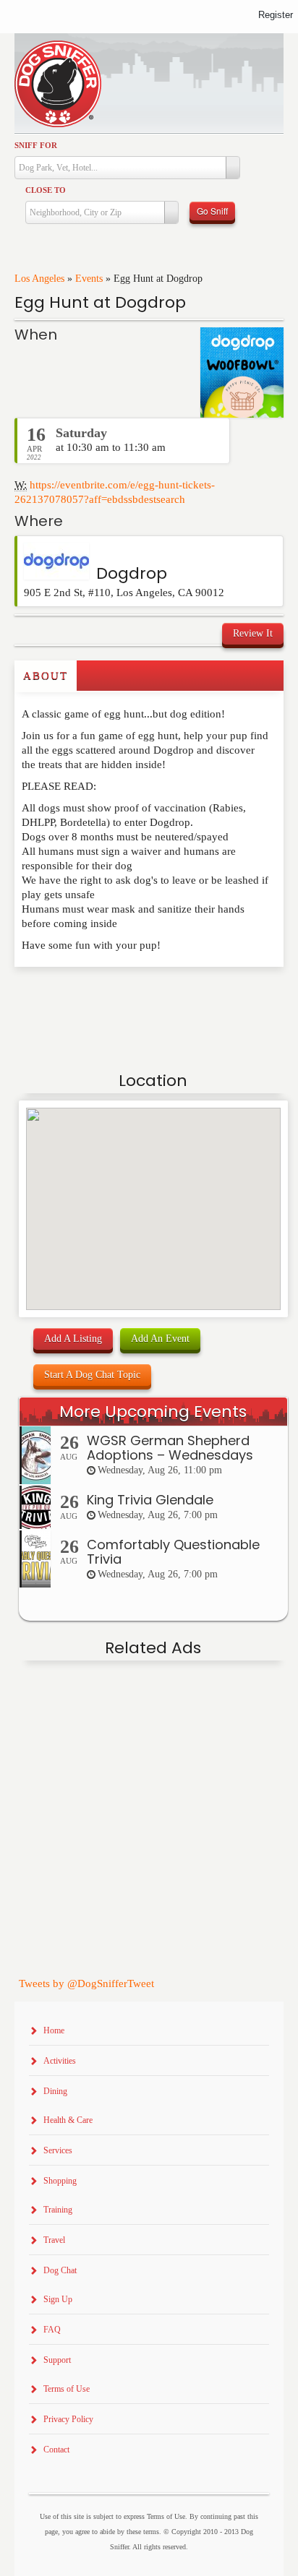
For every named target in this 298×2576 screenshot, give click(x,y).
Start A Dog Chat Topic (92, 1375)
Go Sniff (212, 211)
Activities (60, 2061)
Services (58, 2150)
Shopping (60, 2181)
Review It (253, 633)
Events (89, 279)
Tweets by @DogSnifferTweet (86, 1983)
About (46, 676)
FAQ (52, 2330)
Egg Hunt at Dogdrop (100, 302)
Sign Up (58, 2299)
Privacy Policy (68, 2419)
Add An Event (160, 1339)
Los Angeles (39, 279)
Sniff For (36, 145)
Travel (54, 2240)
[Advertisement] (99, 996)
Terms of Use (67, 2389)
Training (58, 2210)
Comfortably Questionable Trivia (173, 1552)
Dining (55, 2091)
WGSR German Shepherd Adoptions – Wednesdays (170, 1448)
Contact (56, 2450)
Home (54, 2030)
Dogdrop (132, 573)
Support (57, 2360)
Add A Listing (73, 1339)
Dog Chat (60, 2270)
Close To (46, 190)
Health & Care (68, 2120)
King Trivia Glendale (150, 1500)
